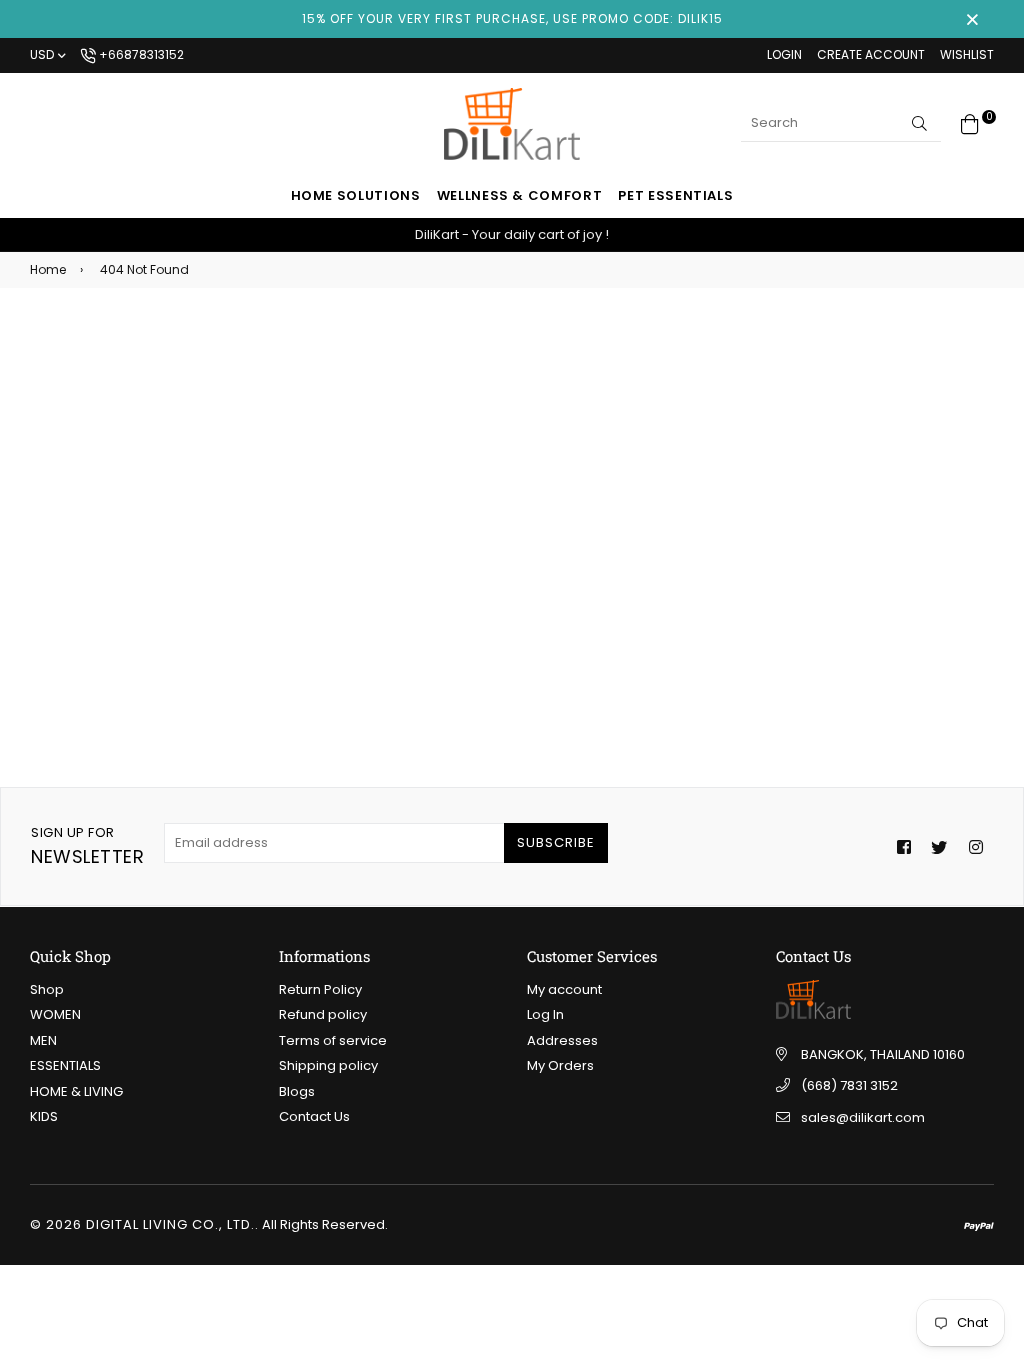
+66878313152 (140, 54)
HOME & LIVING (76, 1091)
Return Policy (320, 989)
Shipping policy (328, 1065)
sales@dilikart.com (863, 1117)
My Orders (560, 1065)
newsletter (87, 846)
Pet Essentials (675, 195)
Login (784, 54)
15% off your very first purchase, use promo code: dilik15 (512, 18)
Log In (545, 1014)
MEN (43, 1040)
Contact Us (314, 1116)
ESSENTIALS (65, 1065)
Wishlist (967, 54)
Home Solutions (356, 195)
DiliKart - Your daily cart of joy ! (512, 234)
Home (48, 269)
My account (564, 989)
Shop (47, 989)
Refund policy (323, 1014)
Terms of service (333, 1040)
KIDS (44, 1116)
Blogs (297, 1091)
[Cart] (970, 122)
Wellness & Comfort (520, 195)
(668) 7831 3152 (849, 1085)
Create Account (871, 54)
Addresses (562, 1040)
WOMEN (55, 1014)
